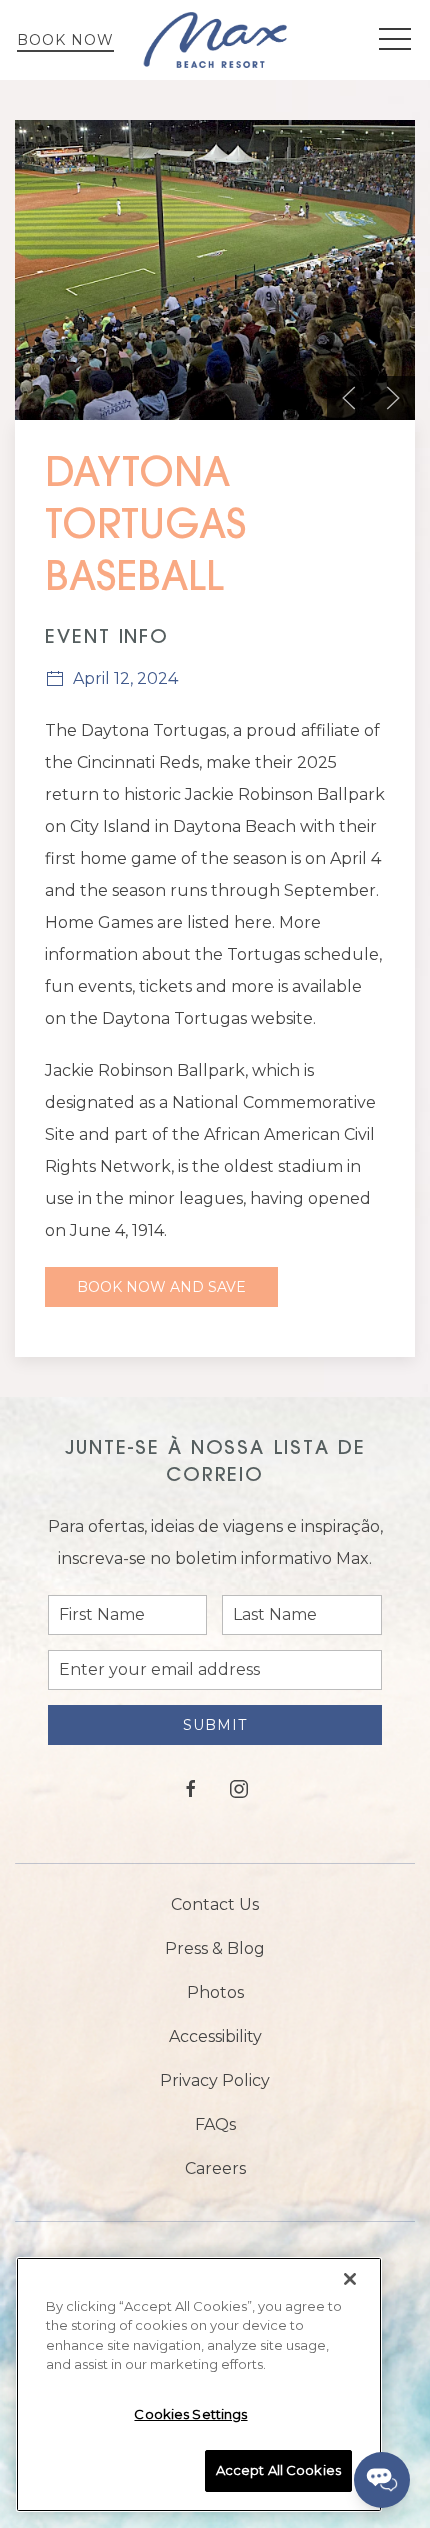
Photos (215, 1992)
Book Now (65, 40)
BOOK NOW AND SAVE (161, 1287)
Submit (215, 1725)
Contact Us (215, 1904)
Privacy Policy (215, 2080)
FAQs (215, 2124)
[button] (395, 40)
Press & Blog (215, 1948)
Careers (215, 2168)
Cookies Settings (190, 2414)
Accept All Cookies (278, 2470)
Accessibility (215, 2036)
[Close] (350, 2279)
